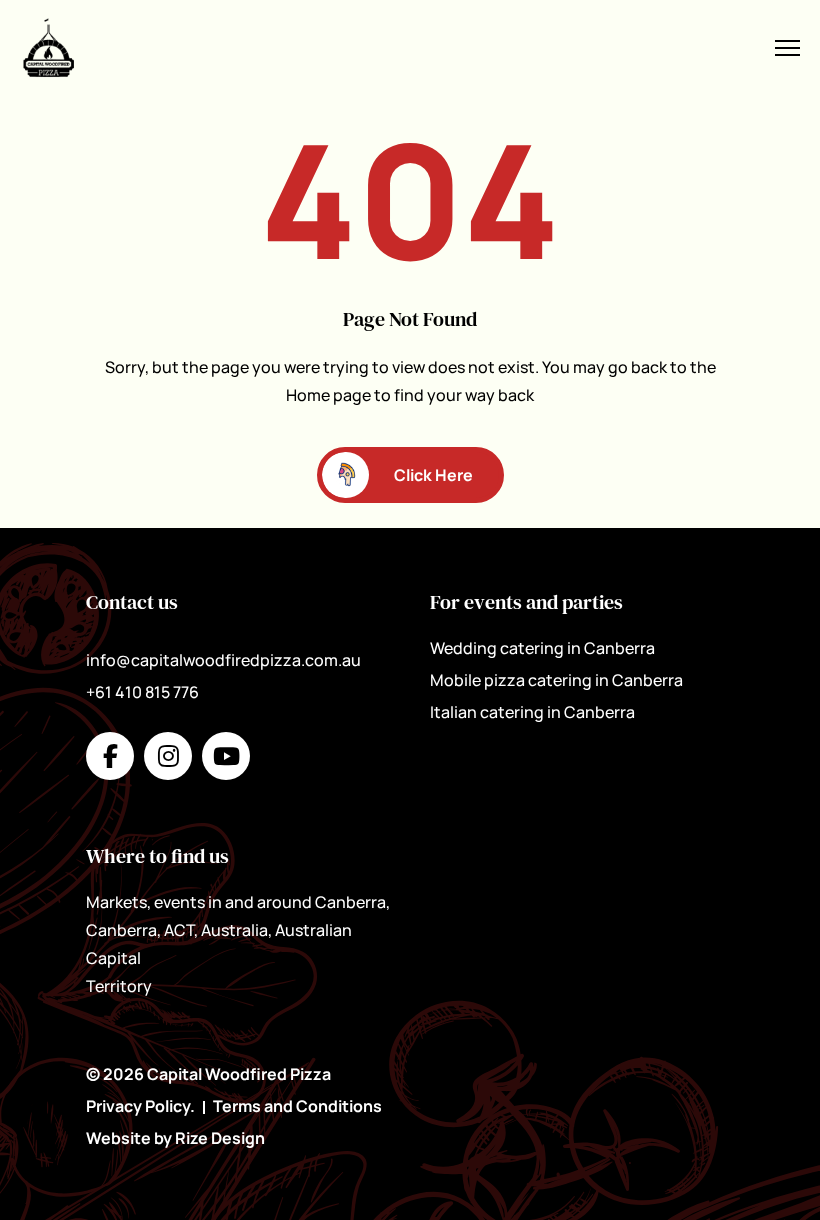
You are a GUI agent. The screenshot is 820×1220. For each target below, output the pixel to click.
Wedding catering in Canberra (542, 648)
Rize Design (220, 1138)
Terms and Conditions (297, 1106)
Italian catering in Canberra (532, 712)
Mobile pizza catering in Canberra (556, 680)
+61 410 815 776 (142, 692)
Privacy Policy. (140, 1106)
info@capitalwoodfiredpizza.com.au (223, 660)
